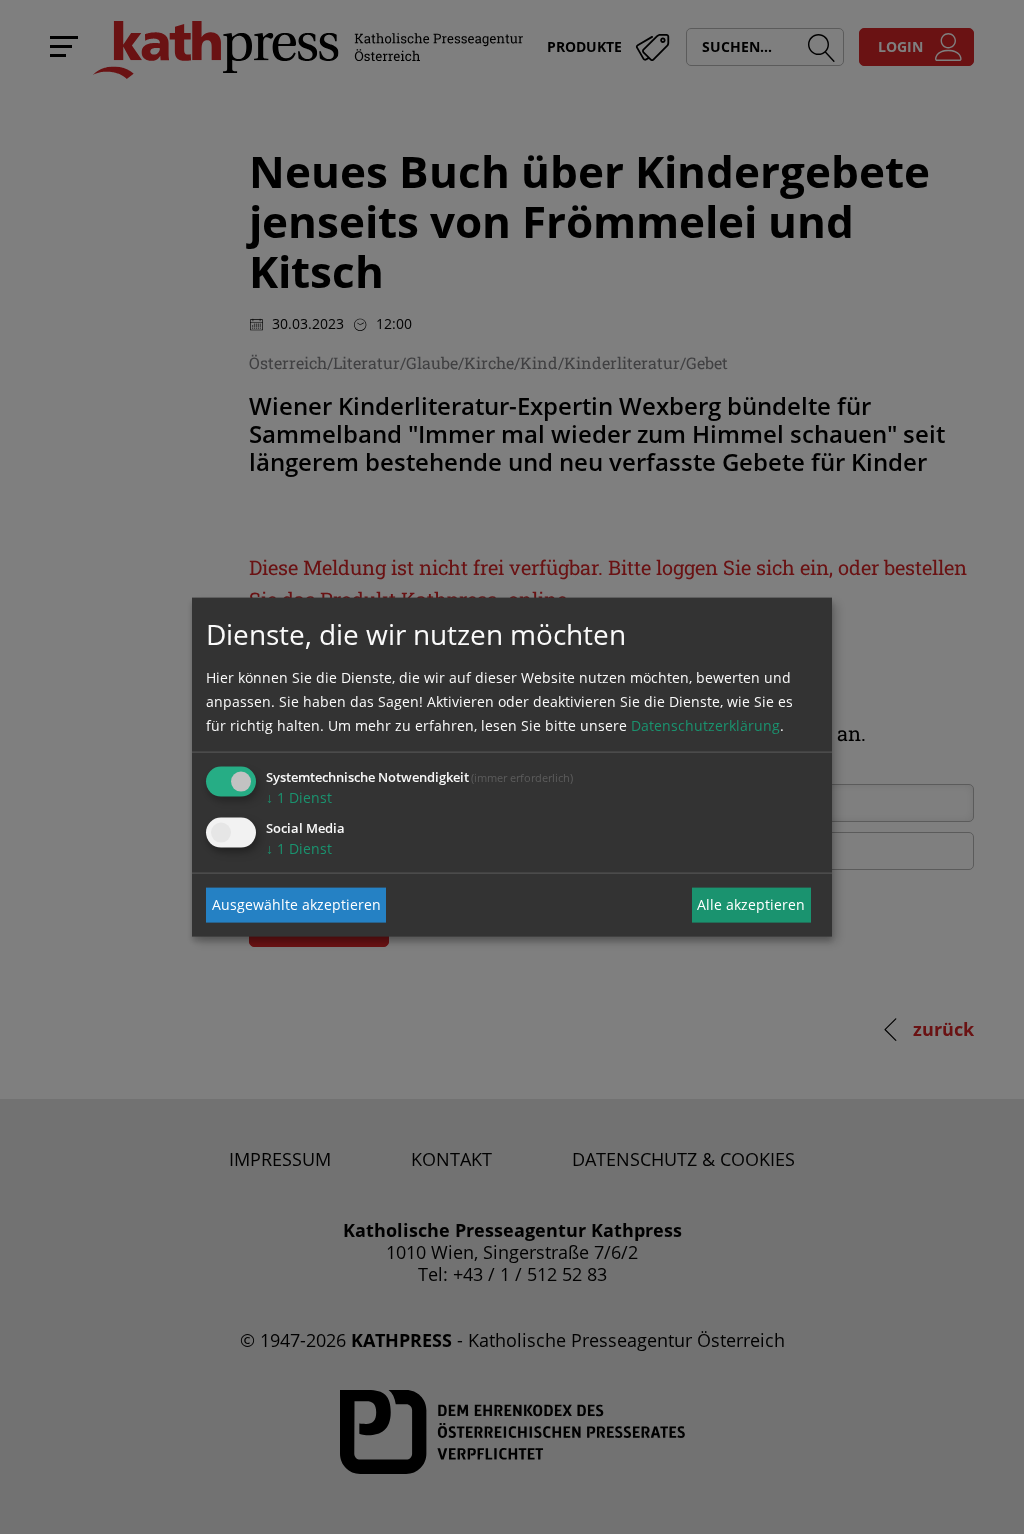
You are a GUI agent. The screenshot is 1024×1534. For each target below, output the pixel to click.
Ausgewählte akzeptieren (296, 904)
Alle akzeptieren (751, 904)
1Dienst (299, 796)
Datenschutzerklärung (705, 724)
